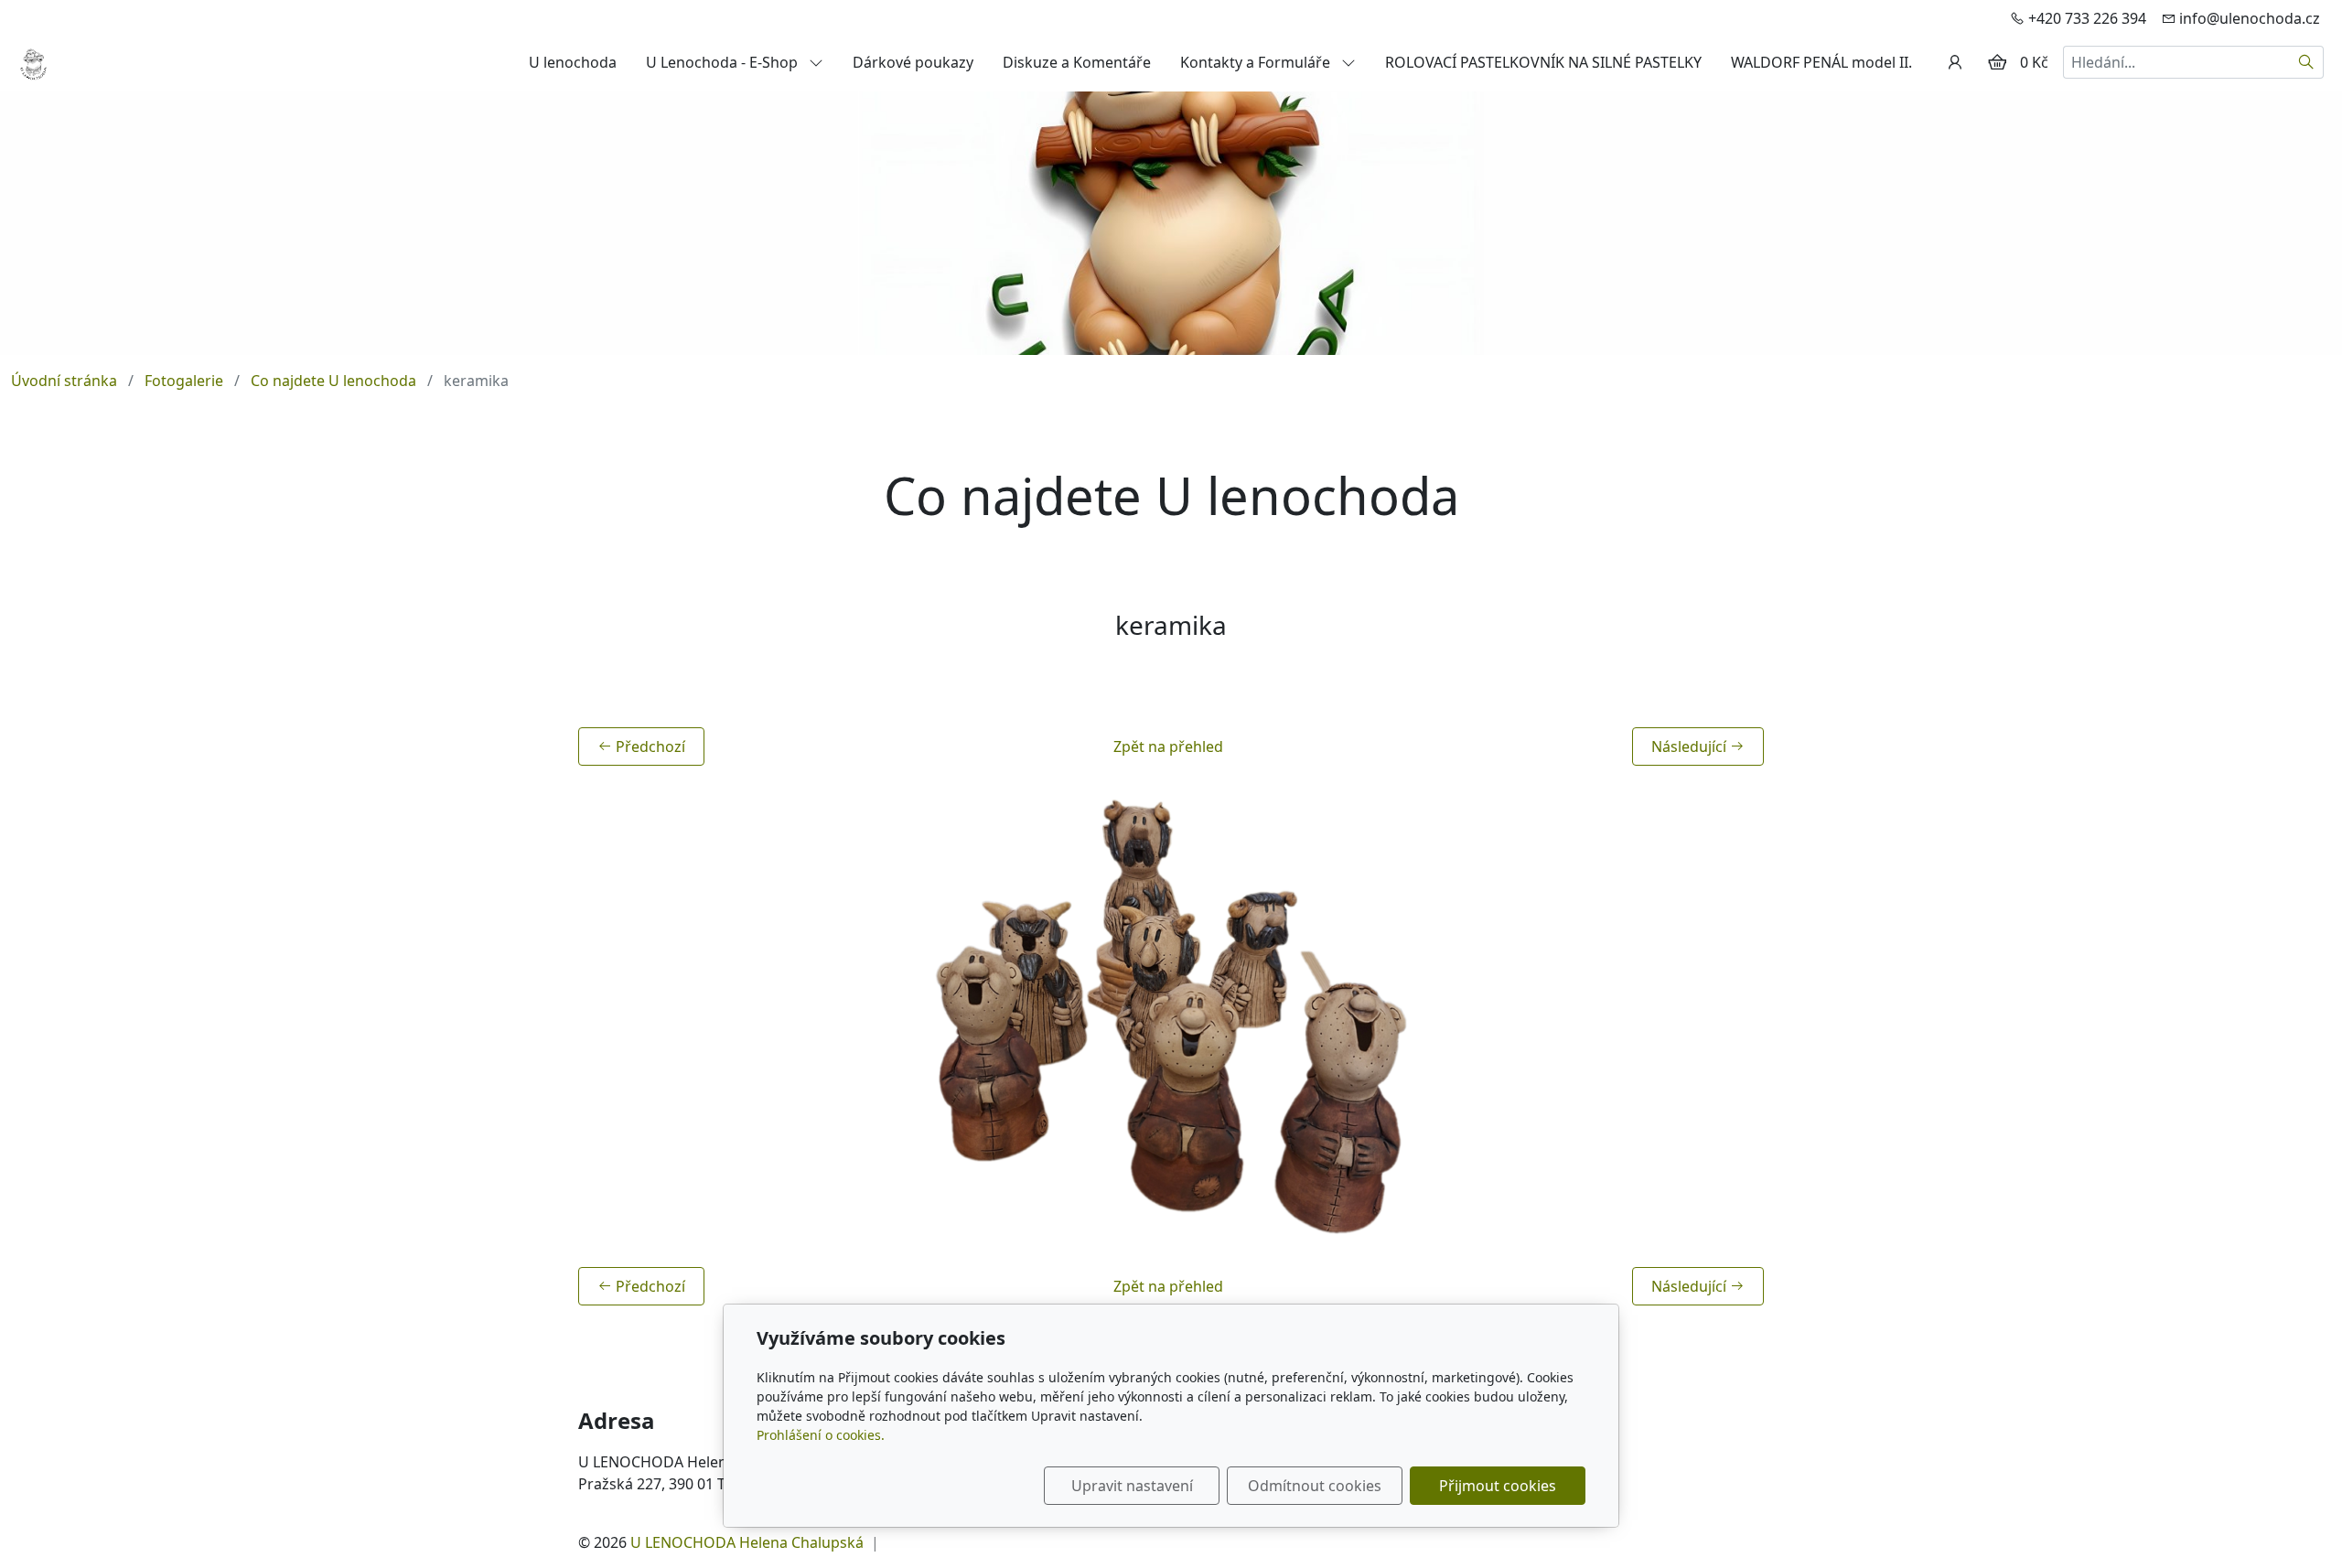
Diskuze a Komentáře (1077, 62)
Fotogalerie (184, 381)
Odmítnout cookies (1315, 1486)
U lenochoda (573, 62)
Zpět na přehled (1168, 746)
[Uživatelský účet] (1955, 62)
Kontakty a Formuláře (1257, 62)
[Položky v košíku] (1997, 62)
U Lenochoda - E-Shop (724, 62)
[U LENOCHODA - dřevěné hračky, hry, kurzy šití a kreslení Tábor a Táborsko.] (33, 60)
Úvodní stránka (64, 381)
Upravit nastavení (1132, 1486)
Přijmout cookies (1498, 1486)
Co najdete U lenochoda (333, 381)
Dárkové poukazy (913, 62)
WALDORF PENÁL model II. (1821, 62)
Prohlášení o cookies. (821, 1435)
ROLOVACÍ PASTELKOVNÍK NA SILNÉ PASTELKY (1543, 62)
